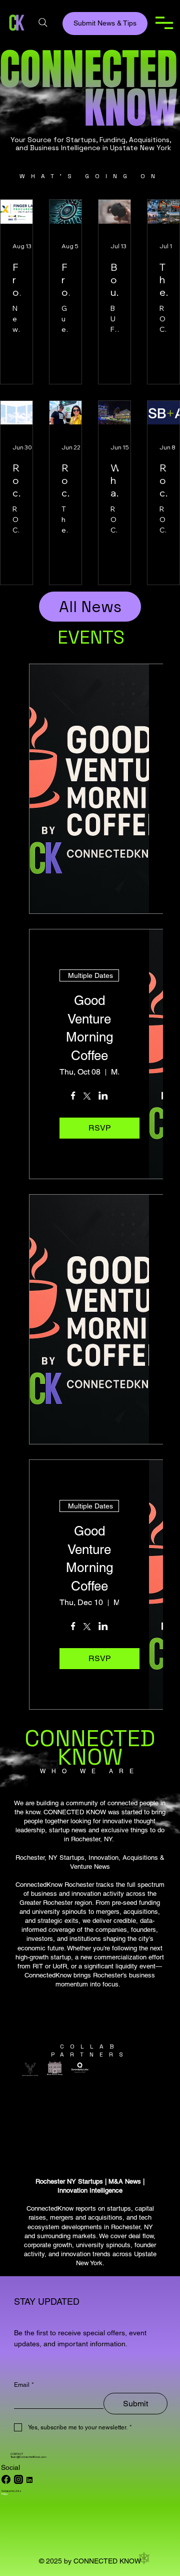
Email (24, 2385)
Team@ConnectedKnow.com (28, 2457)
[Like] (18, 2479)
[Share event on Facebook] (73, 1097)
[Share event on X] (87, 1097)
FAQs (5, 2494)
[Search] (43, 23)
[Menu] (164, 23)
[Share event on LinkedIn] (103, 1097)
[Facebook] (6, 2479)
